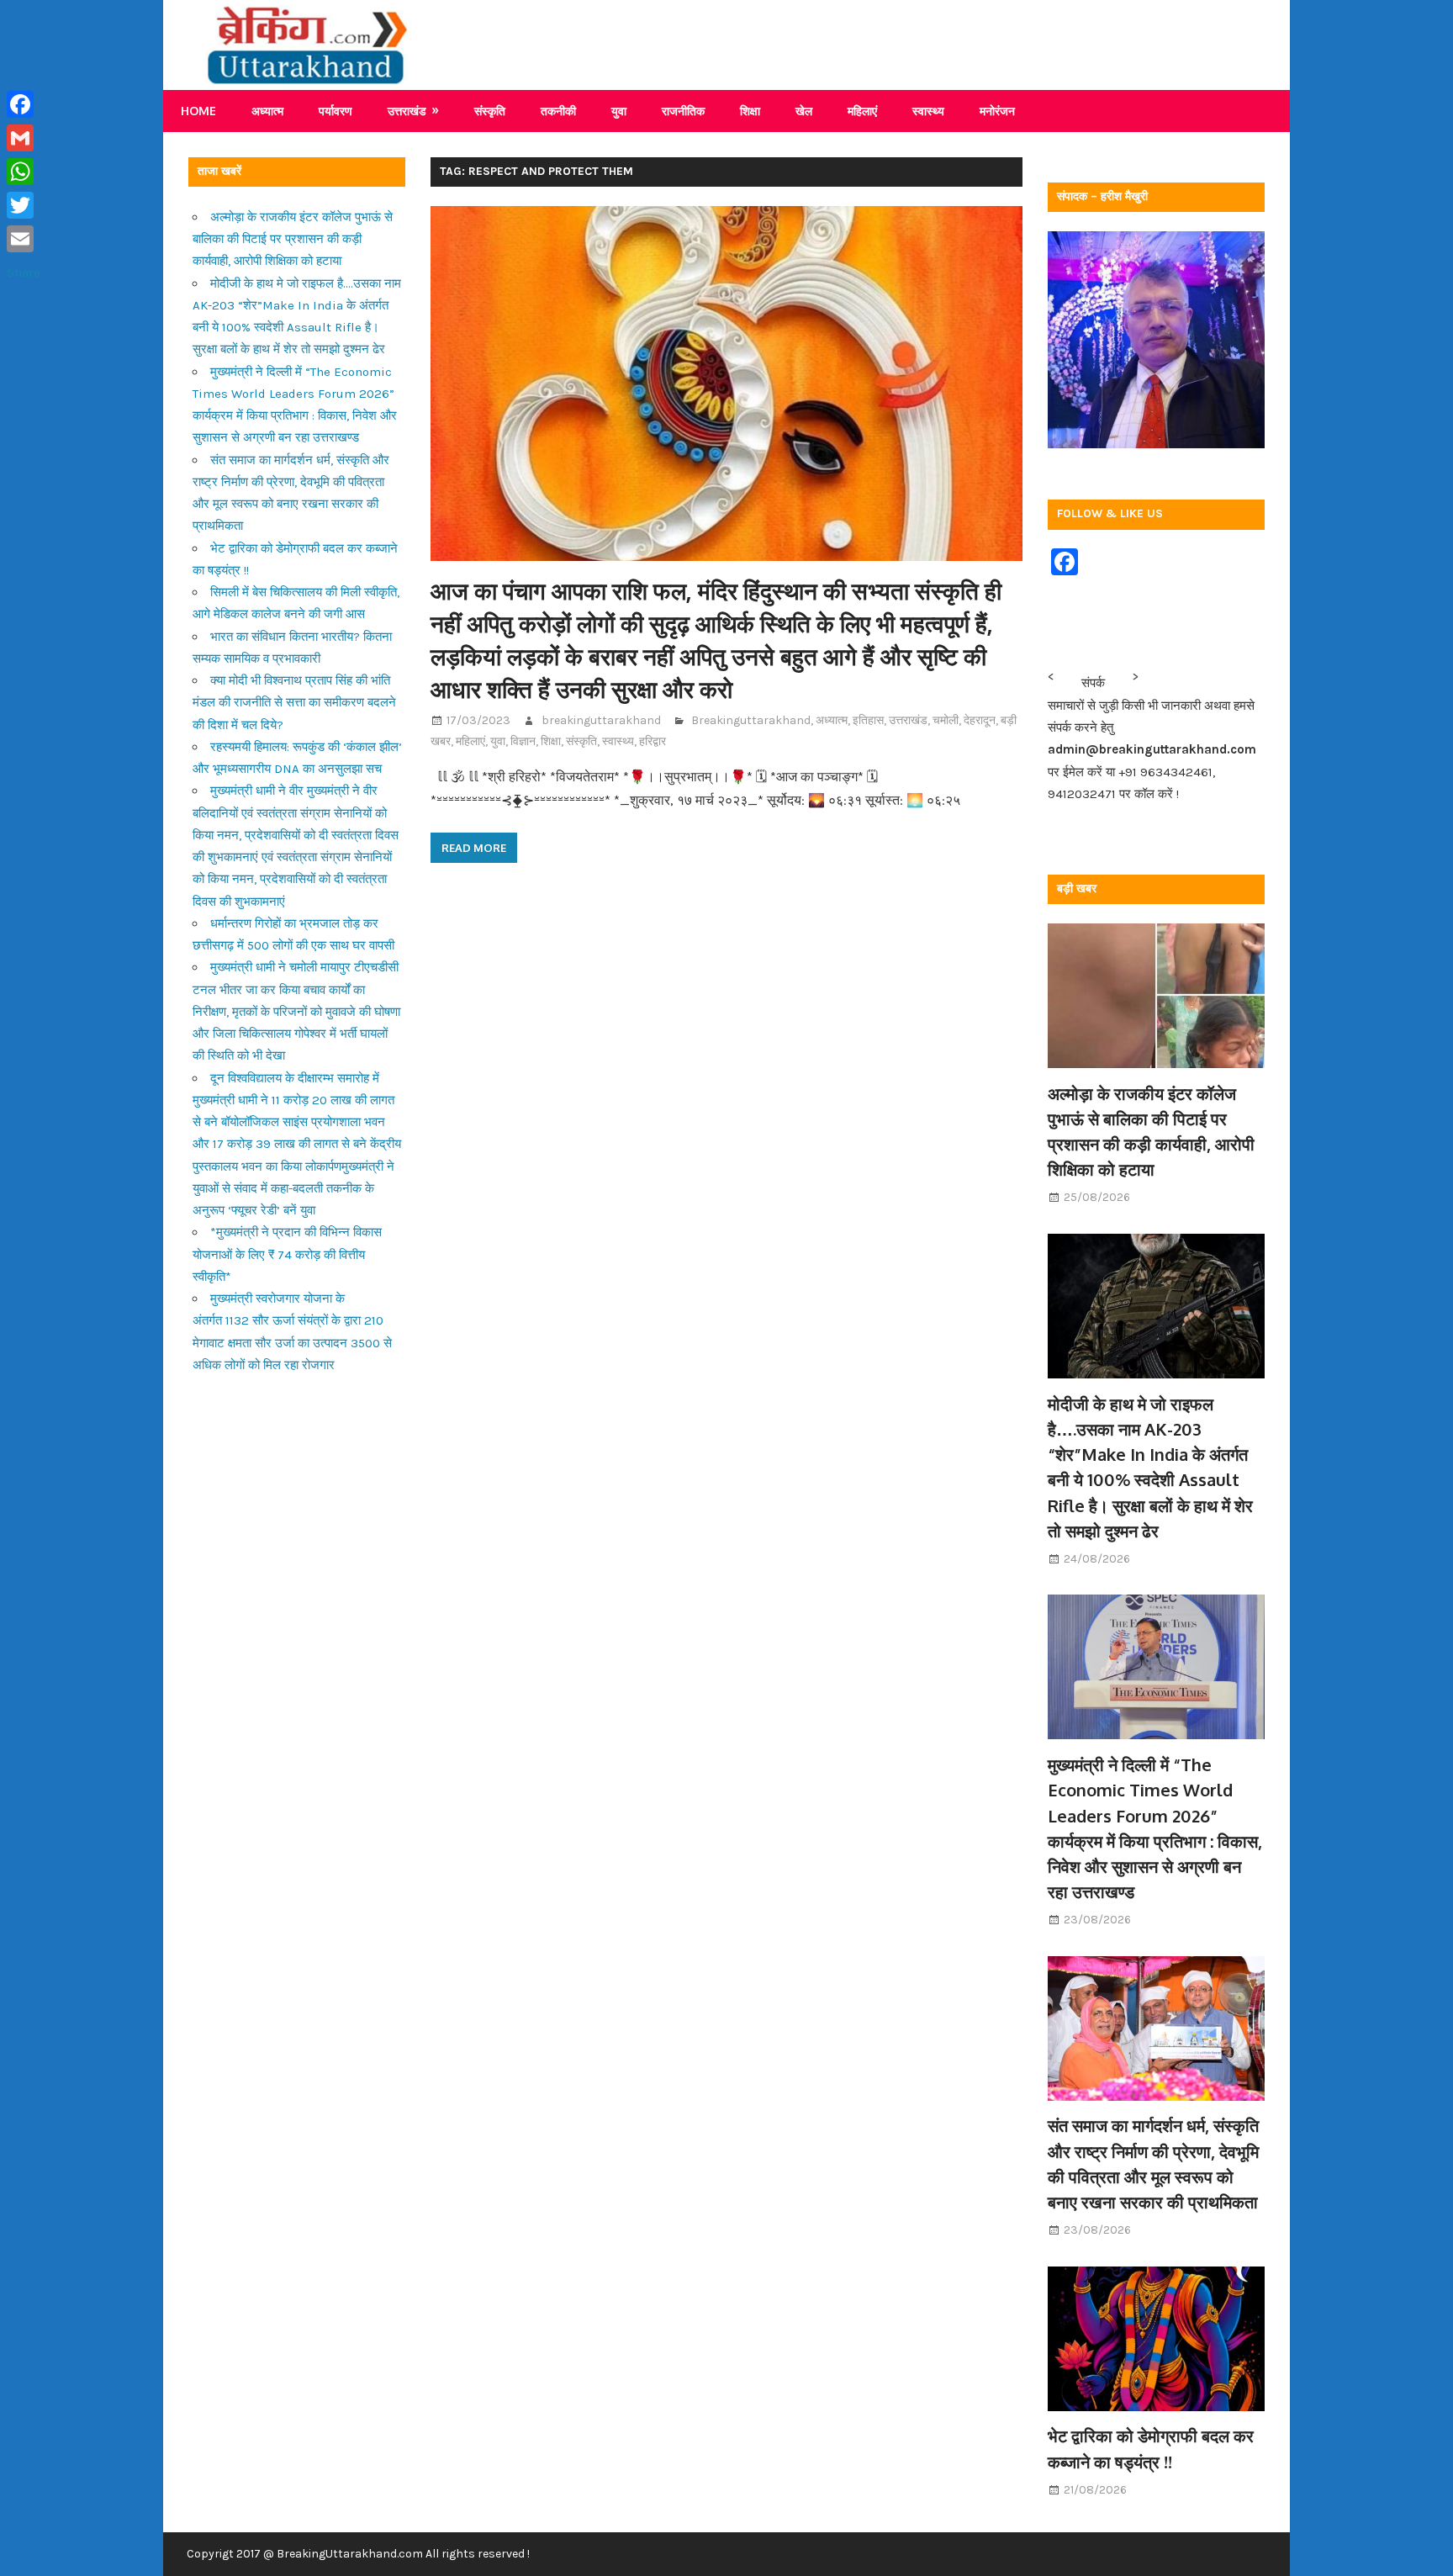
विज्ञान (523, 741)
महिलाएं (862, 111)
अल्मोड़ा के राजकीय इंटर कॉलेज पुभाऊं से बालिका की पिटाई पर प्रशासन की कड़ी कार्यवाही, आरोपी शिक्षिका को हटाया (293, 239)
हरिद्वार (653, 741)
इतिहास (868, 720)
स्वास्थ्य (928, 111)
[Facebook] (24, 104)
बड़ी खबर (1077, 889)
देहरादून (980, 720)
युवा (619, 111)
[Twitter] (24, 205)
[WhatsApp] (24, 172)
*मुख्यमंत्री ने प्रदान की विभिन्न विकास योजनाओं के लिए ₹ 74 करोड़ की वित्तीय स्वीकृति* (287, 1254)
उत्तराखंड (407, 111)
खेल (804, 111)
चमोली (946, 720)
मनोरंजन (997, 111)
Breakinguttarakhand (751, 720)
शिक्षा (750, 111)
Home (198, 111)
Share (24, 272)
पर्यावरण (336, 111)
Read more (474, 848)
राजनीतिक (683, 111)
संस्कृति (490, 111)
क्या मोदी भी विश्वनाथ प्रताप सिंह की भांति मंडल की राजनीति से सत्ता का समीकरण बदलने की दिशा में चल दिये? (294, 703)
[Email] (24, 239)
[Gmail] (24, 138)
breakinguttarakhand (601, 720)
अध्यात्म (267, 111)
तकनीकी (558, 111)
